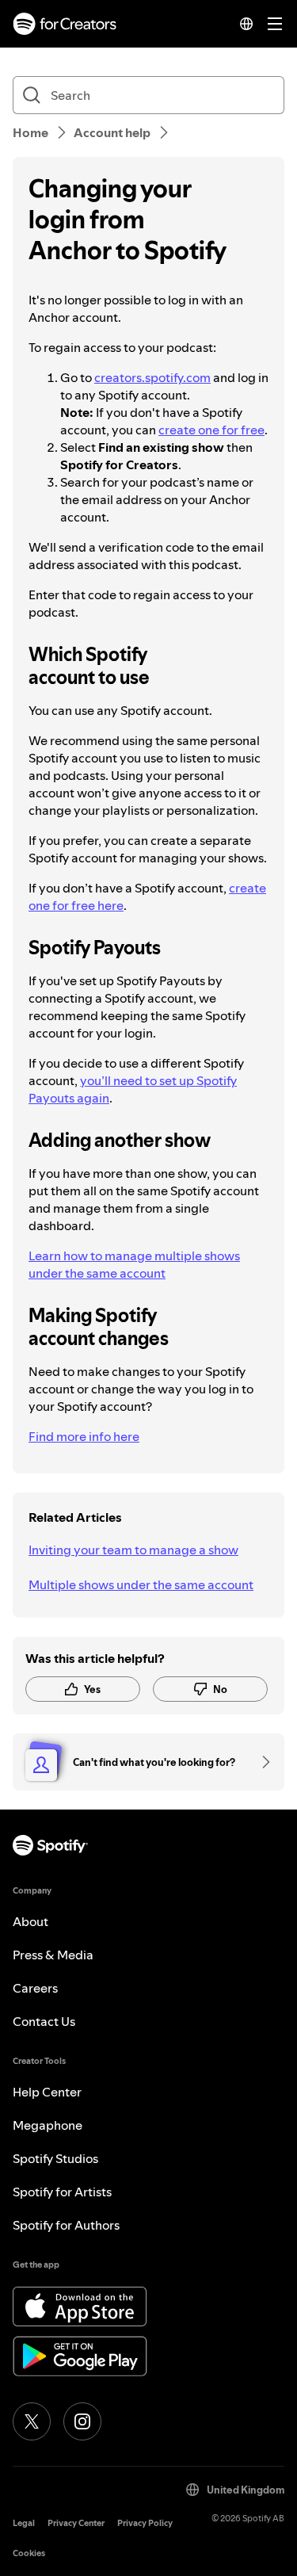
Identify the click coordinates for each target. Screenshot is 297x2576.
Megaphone (48, 2125)
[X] (32, 2421)
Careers (35, 1988)
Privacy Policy (145, 2523)
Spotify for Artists (62, 2192)
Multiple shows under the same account (141, 1584)
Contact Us (44, 2021)
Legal (24, 2523)
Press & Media (53, 1955)
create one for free (211, 430)
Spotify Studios (55, 2158)
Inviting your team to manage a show (133, 1550)
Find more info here (84, 1436)
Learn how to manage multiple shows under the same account (134, 1264)
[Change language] (246, 24)
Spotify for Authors (66, 2225)
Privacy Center (76, 2523)
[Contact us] (261, 1762)
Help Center (47, 2092)
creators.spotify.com (152, 377)
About (30, 1921)
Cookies (29, 2553)
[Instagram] (82, 2421)
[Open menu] (275, 24)
